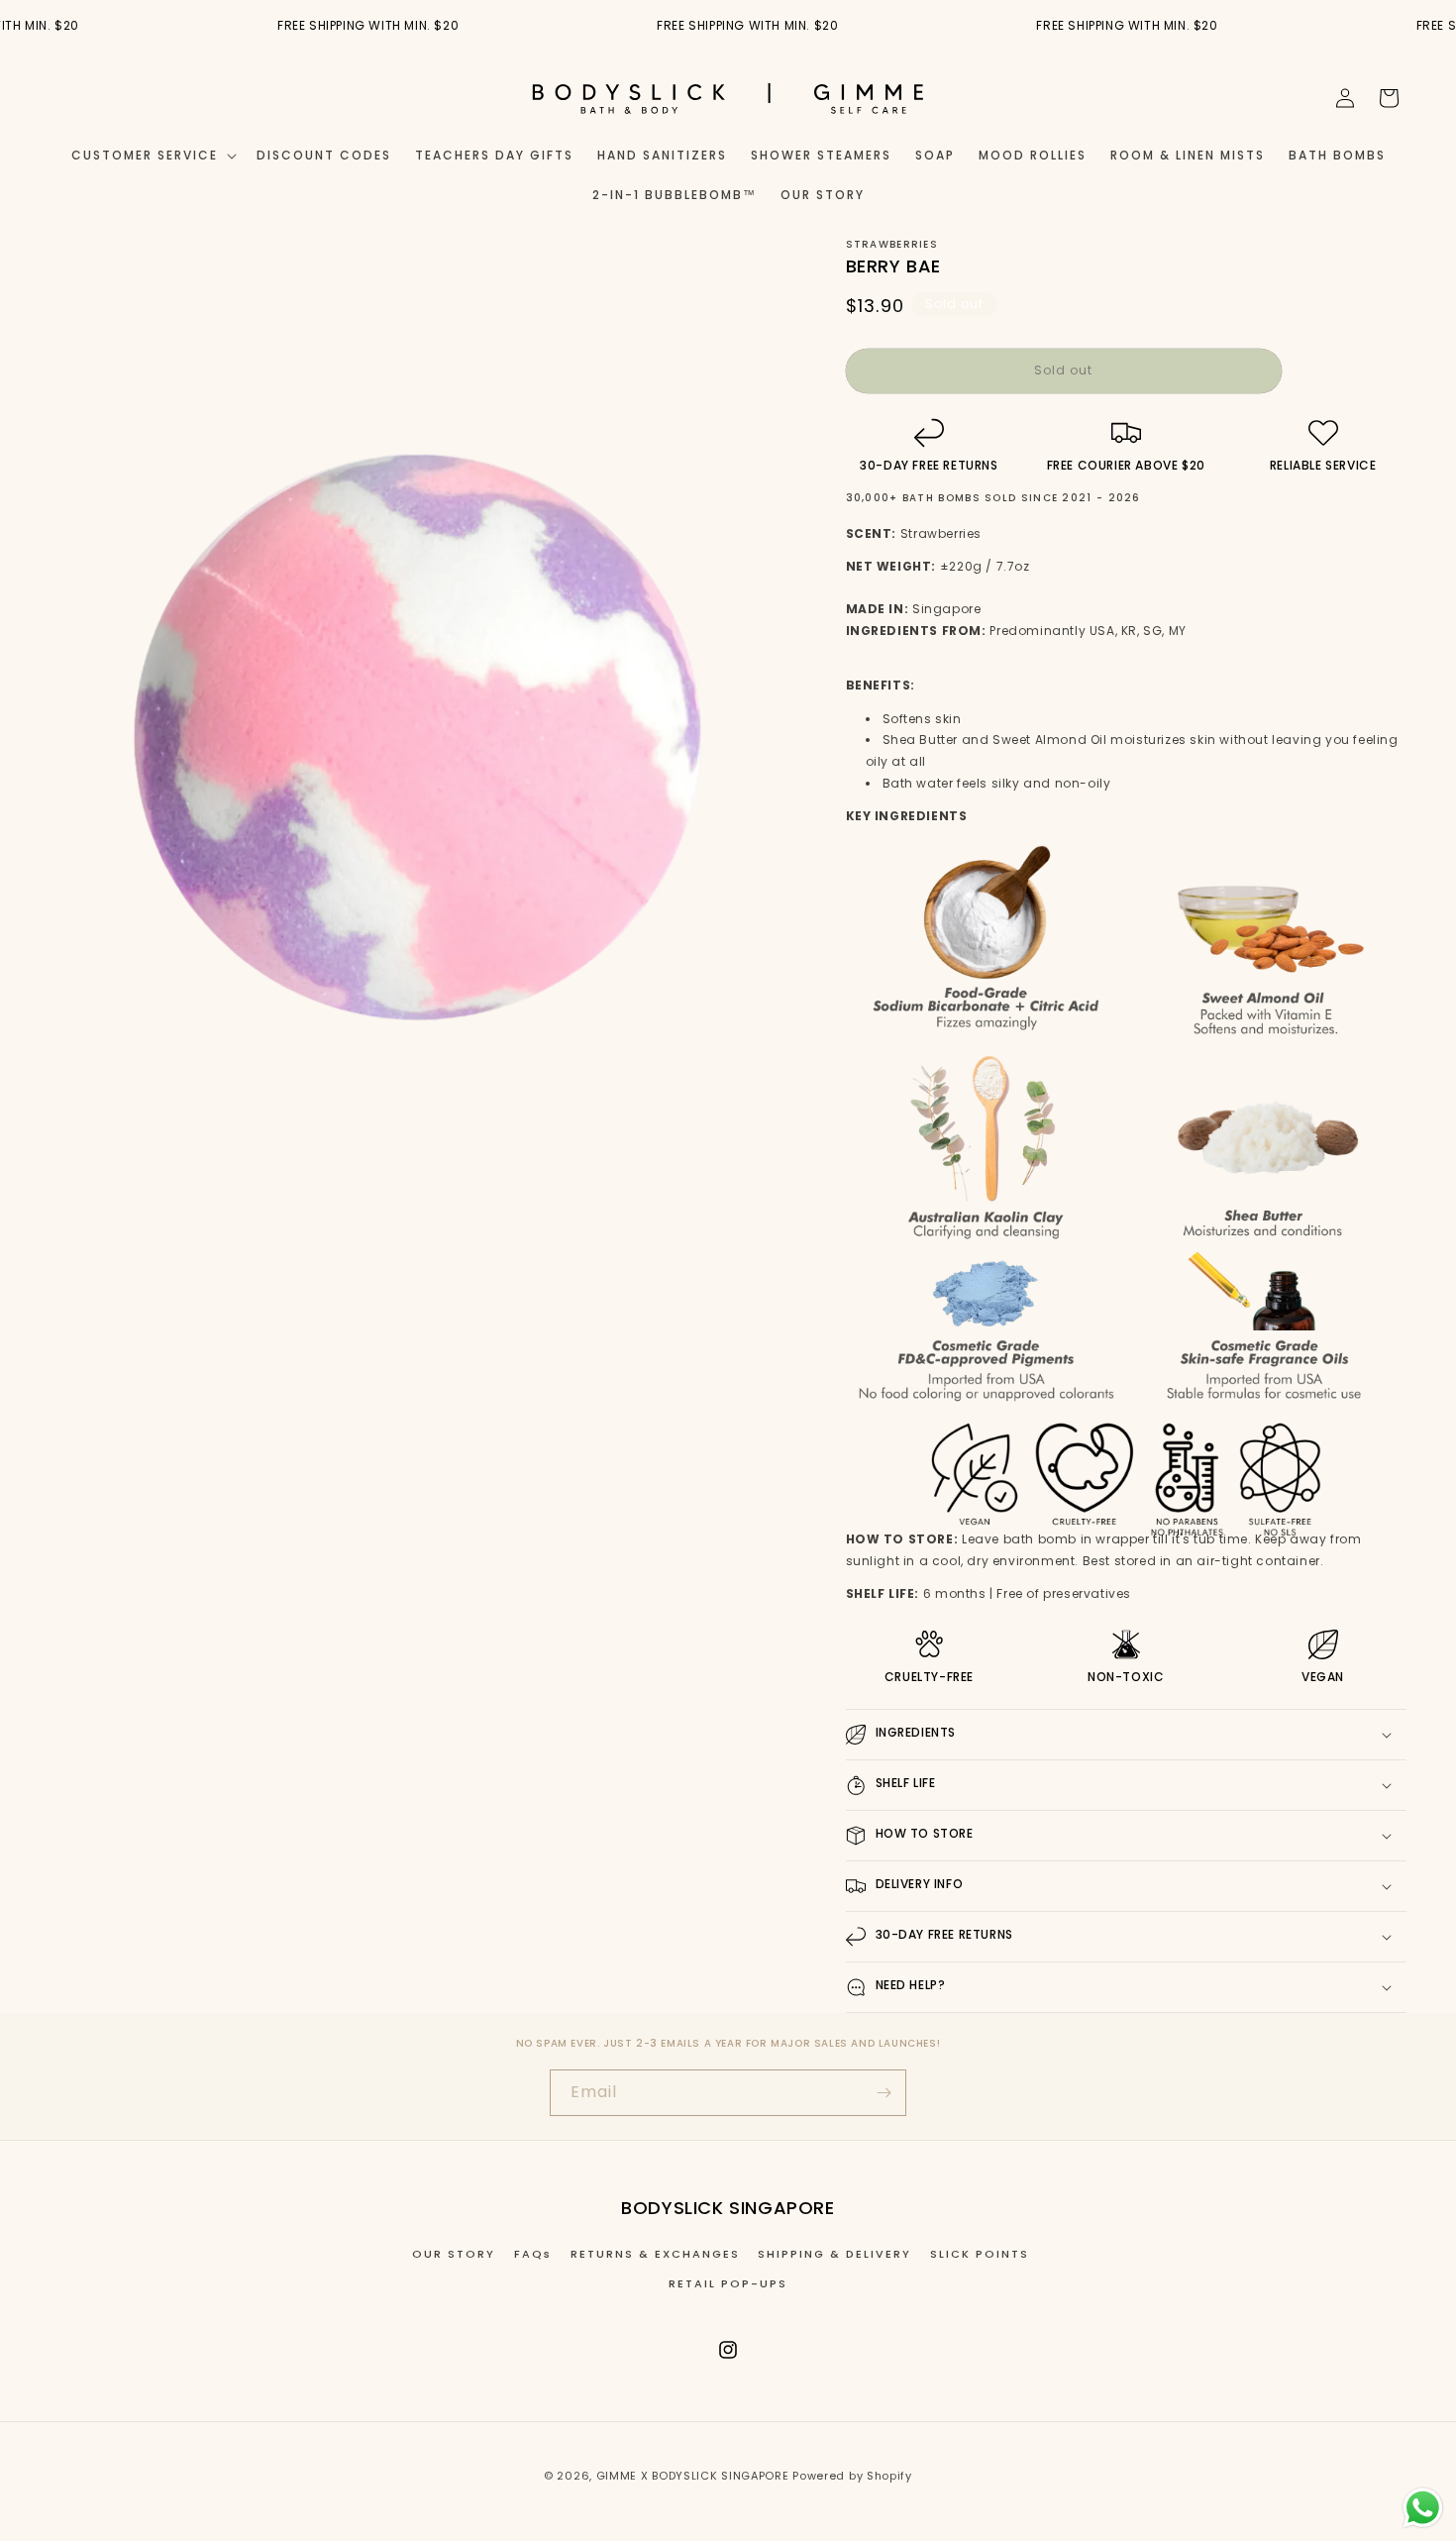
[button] (152, 156)
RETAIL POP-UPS (728, 2283)
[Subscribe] (884, 2093)
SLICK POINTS (980, 2254)
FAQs (533, 2254)
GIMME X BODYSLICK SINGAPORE (693, 2476)
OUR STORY (454, 2254)
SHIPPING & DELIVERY (834, 2254)
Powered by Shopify (852, 2476)
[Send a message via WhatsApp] (1423, 2508)
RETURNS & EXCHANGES (655, 2254)
